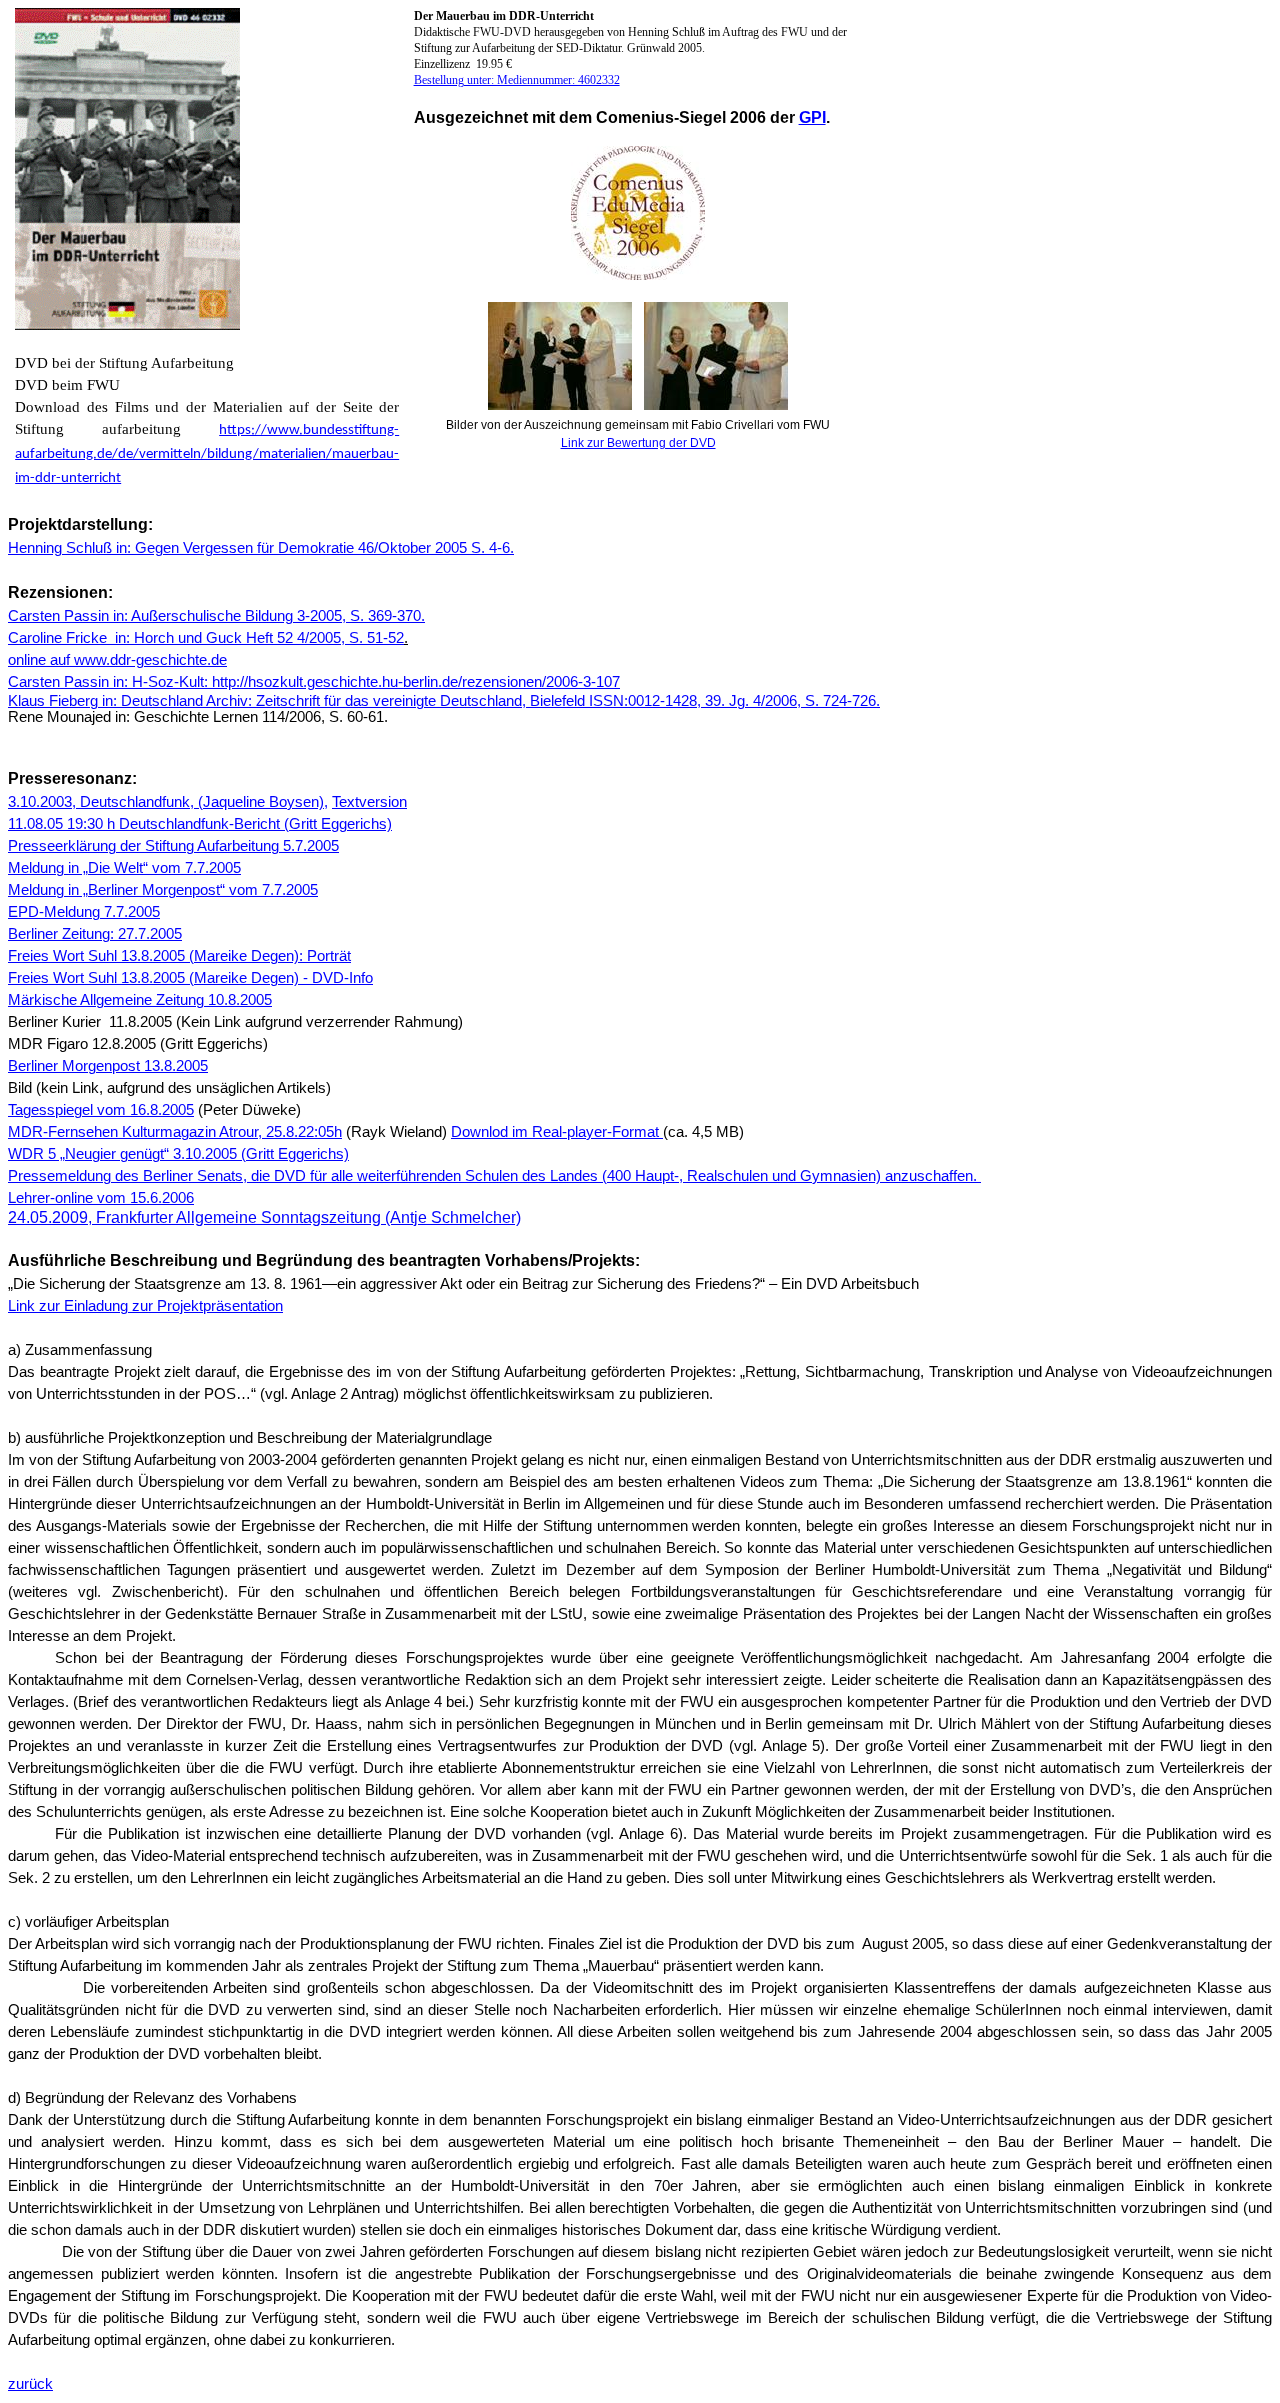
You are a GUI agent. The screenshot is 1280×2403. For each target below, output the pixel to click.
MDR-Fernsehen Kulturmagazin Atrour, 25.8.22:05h (175, 1132)
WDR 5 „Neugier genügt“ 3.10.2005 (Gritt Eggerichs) (178, 1154)
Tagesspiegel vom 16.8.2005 (101, 1110)
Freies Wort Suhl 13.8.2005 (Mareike (127, 956)
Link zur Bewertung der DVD (638, 443)
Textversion (369, 802)
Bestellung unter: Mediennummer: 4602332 (517, 80)
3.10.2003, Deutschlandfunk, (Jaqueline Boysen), (168, 802)
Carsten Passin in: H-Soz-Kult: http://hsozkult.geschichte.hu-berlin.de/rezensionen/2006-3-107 (314, 682)
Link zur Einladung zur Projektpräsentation (145, 1306)
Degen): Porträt (299, 956)
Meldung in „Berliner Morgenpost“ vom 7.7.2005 (163, 890)
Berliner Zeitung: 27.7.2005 (95, 934)
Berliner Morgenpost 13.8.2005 (108, 1066)
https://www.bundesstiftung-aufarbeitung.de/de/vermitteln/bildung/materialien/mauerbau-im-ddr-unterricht (207, 454)
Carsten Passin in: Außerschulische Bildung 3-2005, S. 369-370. (216, 616)
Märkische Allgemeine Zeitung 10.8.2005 (140, 1000)
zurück (30, 2384)
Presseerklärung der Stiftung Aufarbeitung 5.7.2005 (173, 846)
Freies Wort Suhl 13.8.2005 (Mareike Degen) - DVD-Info (190, 978)
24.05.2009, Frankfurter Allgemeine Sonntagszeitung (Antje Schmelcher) (264, 1217)
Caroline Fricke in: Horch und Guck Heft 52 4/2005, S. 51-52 (206, 638)
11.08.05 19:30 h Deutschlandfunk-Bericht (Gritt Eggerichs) (200, 824)
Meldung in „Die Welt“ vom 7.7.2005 (124, 868)
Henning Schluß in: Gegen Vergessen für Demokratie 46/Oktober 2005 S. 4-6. (261, 548)
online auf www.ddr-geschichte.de (117, 660)
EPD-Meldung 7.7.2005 (84, 912)
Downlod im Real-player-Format (557, 1132)
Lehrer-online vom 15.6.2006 (101, 1198)
